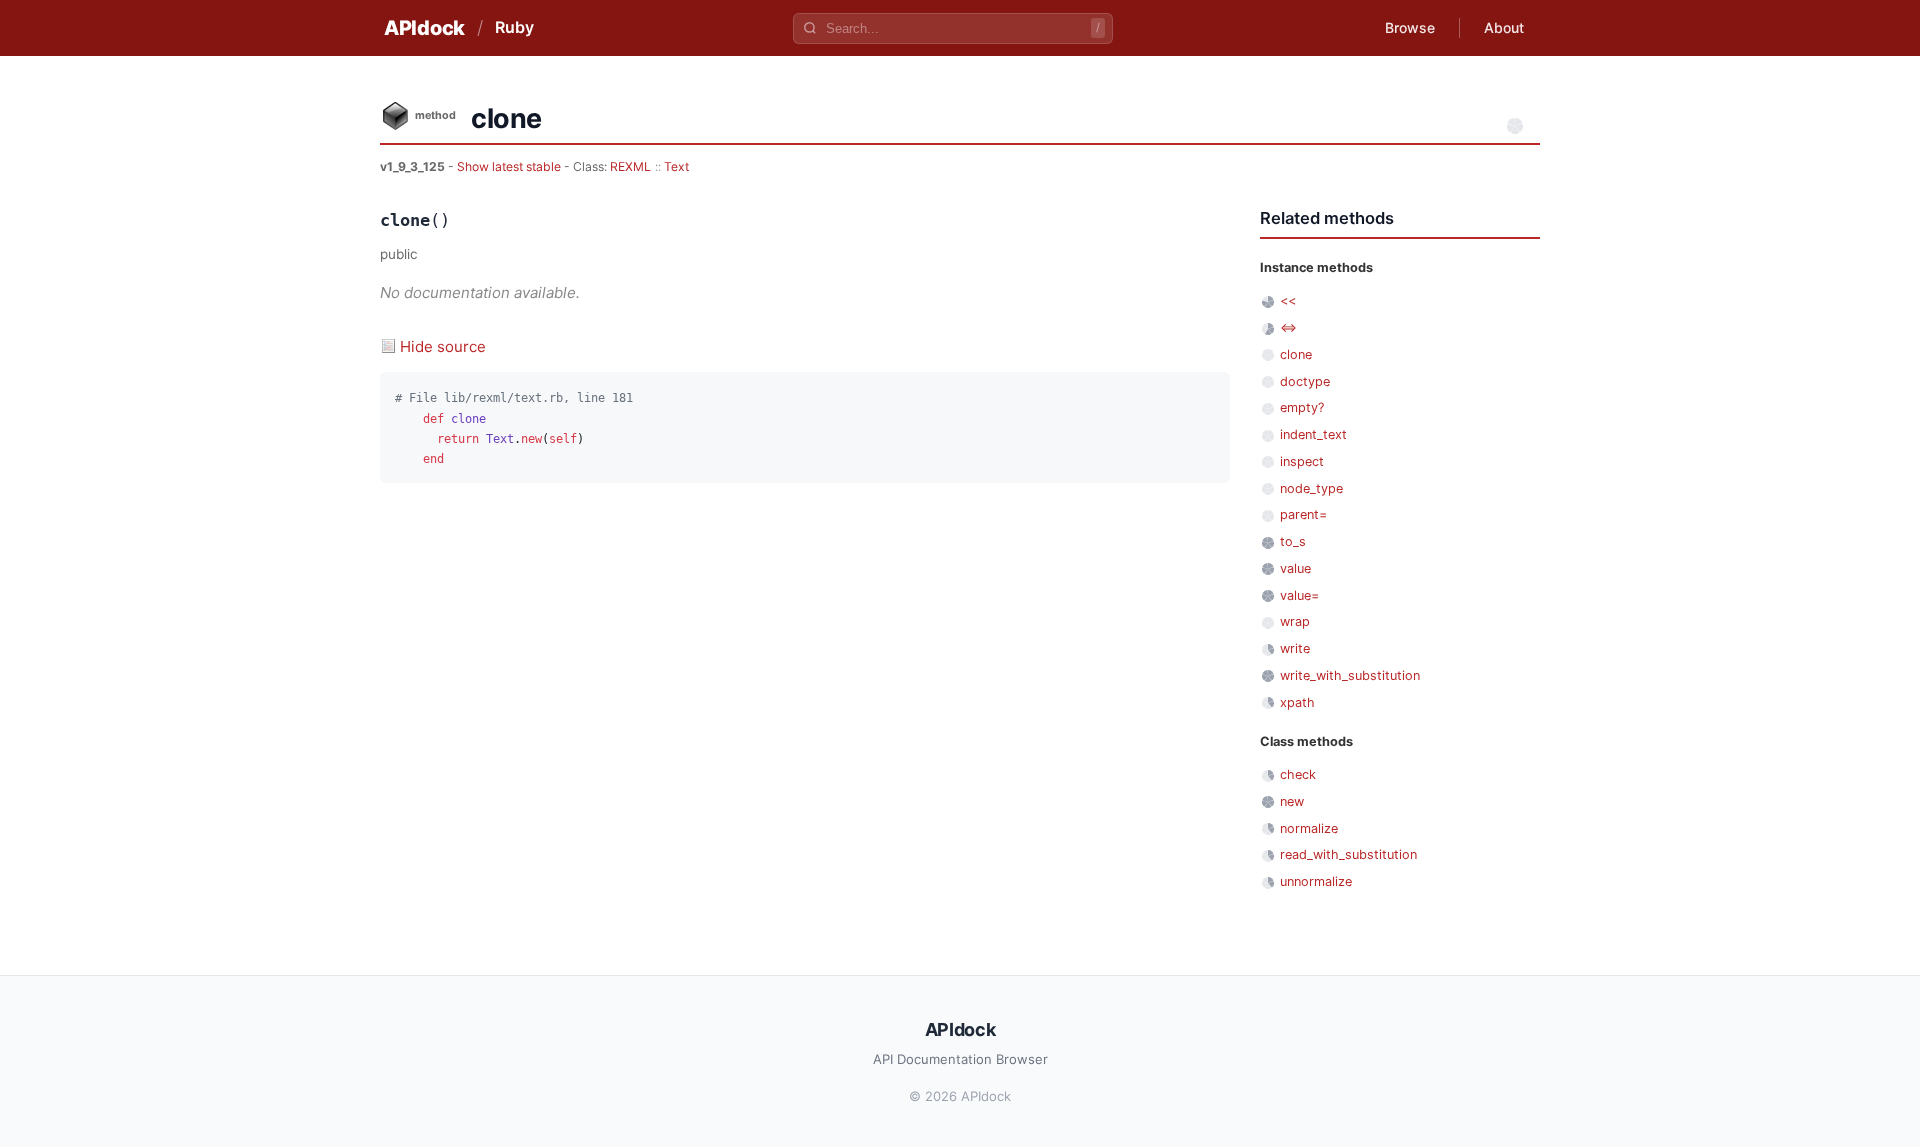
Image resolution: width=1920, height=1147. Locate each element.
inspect (1302, 461)
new (1292, 801)
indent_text (1313, 434)
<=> (1288, 327)
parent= (1303, 514)
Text (676, 166)
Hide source (443, 346)
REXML (630, 166)
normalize (1309, 828)
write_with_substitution (1350, 675)
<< (1288, 300)
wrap (1295, 621)
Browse (1410, 27)
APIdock (424, 28)
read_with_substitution (1348, 854)
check (1298, 774)
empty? (1302, 407)
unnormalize (1316, 881)
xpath (1297, 702)
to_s (1293, 541)
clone (1296, 354)
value (1295, 568)
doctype (1305, 381)
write (1295, 648)
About (1504, 27)
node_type (1311, 488)
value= (1299, 595)
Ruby (514, 27)
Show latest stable (510, 166)
